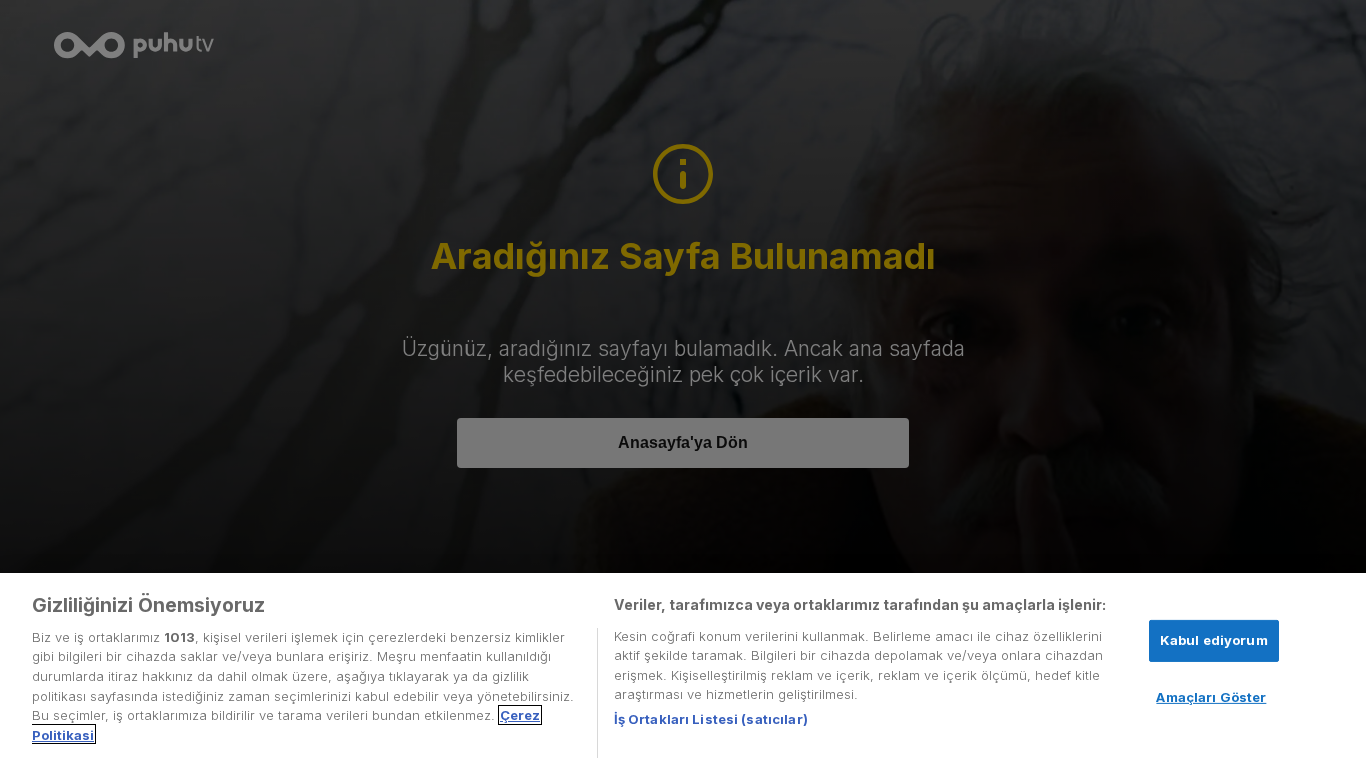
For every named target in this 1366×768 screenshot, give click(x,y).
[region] (683, 670)
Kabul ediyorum (1214, 640)
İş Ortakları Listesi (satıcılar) (711, 719)
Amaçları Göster (1211, 697)
